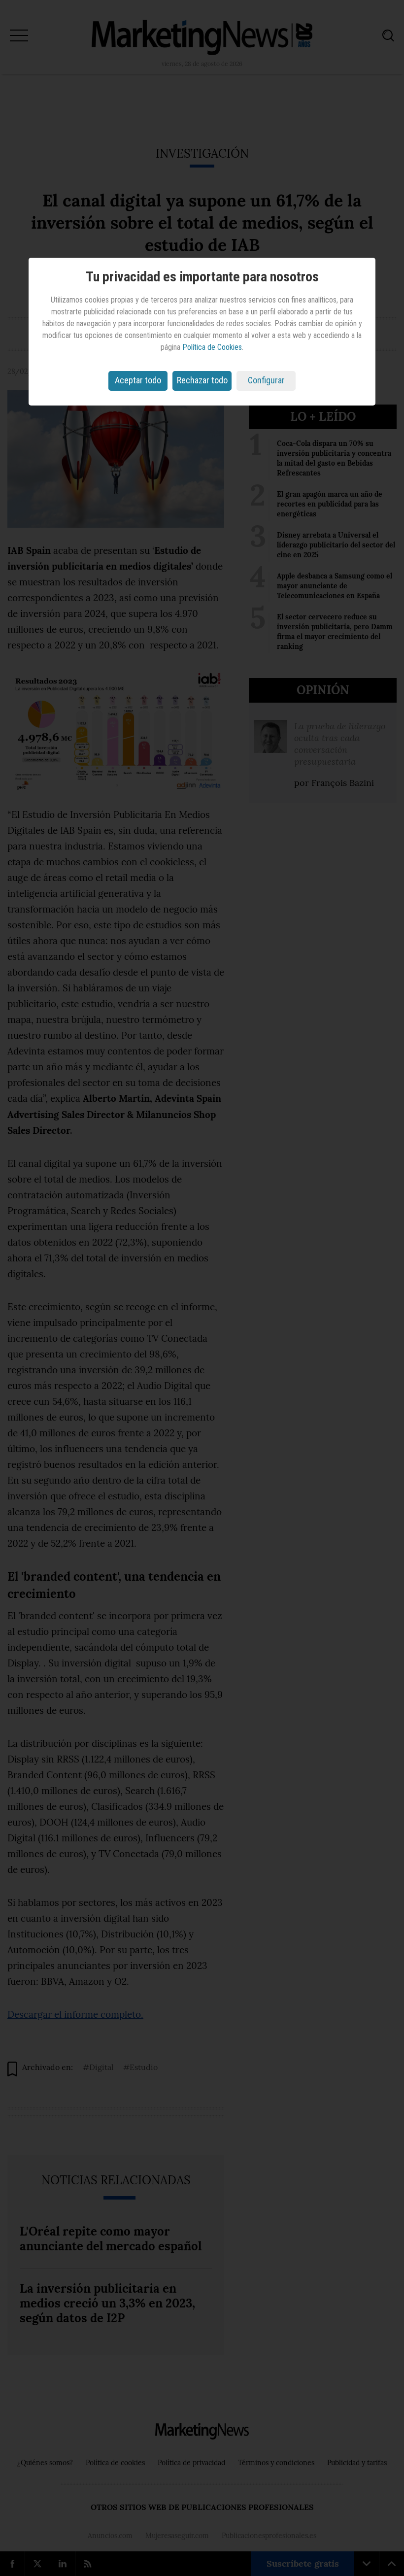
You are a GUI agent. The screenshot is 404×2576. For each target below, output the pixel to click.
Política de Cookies (212, 347)
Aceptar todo (138, 380)
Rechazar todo (202, 380)
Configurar (266, 380)
